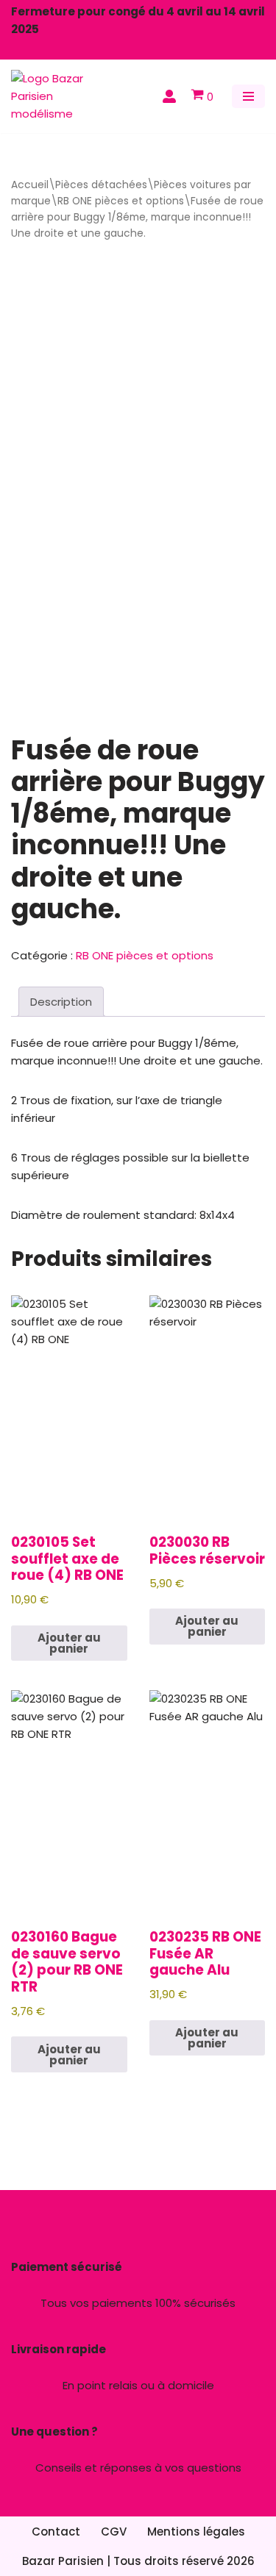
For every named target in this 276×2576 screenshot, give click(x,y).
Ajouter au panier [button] (69, 1643)
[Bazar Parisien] (55, 96)
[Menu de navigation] (248, 96)
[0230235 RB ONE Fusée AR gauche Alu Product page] (207, 1800)
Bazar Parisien (63, 2561)
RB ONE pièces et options (121, 201)
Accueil (30, 185)
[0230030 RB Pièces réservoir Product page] (207, 1406)
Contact (56, 2532)
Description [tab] (61, 1002)
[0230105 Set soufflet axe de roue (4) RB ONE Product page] (69, 1406)
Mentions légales (196, 2532)
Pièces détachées (101, 185)
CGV (114, 2532)
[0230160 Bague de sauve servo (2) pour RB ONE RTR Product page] (69, 1800)
